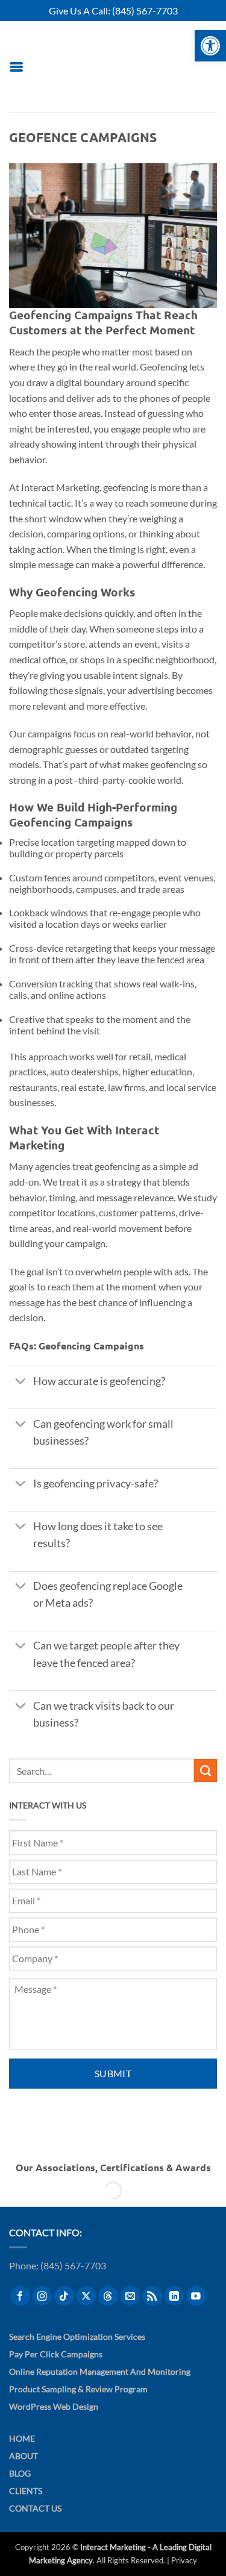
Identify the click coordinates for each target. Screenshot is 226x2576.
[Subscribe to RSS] (152, 2296)
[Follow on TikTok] (64, 2296)
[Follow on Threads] (108, 2296)
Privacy (184, 2560)
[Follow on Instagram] (42, 2296)
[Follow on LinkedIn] (174, 2296)
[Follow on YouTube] (196, 2296)
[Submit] (206, 1771)
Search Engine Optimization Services (77, 2337)
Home (22, 2439)
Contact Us (35, 2509)
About (24, 2456)
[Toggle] (20, 1382)
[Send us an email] (130, 2296)
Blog (20, 2474)
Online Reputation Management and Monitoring (100, 2371)
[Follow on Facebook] (20, 2296)
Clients (26, 2491)
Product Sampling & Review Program (78, 2390)
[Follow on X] (86, 2296)
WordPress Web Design (54, 2407)
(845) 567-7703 (145, 11)
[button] (16, 67)
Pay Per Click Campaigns (56, 2354)
